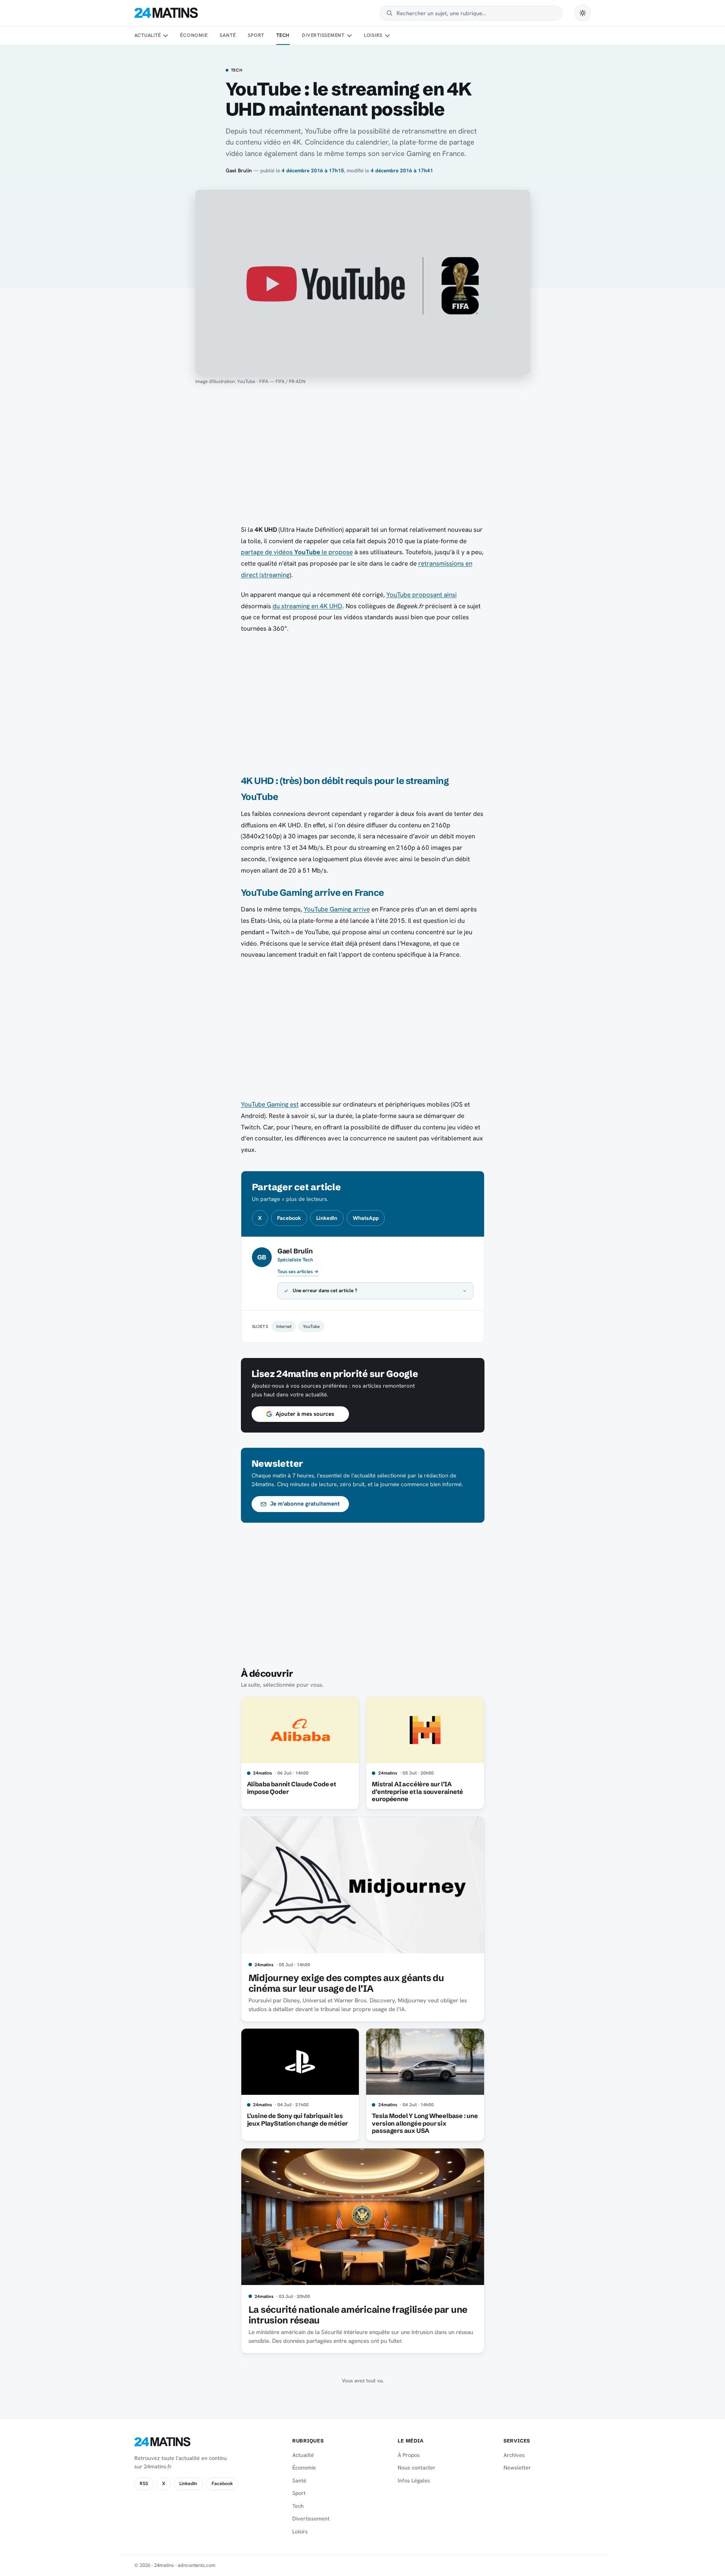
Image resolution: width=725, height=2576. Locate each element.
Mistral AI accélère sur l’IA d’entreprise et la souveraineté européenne (417, 1792)
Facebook (289, 1218)
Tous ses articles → (298, 1272)
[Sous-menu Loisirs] (387, 36)
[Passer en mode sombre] (583, 13)
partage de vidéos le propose (297, 552)
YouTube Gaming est (270, 1104)
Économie (194, 35)
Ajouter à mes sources (305, 1414)
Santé (228, 35)
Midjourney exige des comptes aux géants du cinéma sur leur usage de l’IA (346, 1983)
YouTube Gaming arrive (337, 909)
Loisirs (373, 35)
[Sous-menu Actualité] (166, 36)
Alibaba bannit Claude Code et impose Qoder (292, 1788)
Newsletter (517, 2468)
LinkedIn (327, 1218)
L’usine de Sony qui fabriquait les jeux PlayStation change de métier (298, 2120)
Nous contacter (417, 2468)
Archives (514, 2455)
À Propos (409, 2455)
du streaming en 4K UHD (308, 606)
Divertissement (323, 35)
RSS (144, 2484)
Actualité (148, 35)
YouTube (311, 1326)
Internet (284, 1326)
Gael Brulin (239, 170)
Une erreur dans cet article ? (325, 1290)
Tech (283, 35)
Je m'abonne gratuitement (305, 1504)
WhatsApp (366, 1218)
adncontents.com (197, 2565)
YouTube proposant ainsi (421, 595)
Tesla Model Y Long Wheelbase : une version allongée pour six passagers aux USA (425, 2123)
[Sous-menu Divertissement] (349, 36)
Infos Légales (414, 2481)
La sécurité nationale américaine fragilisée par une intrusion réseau (358, 2315)
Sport (256, 35)
